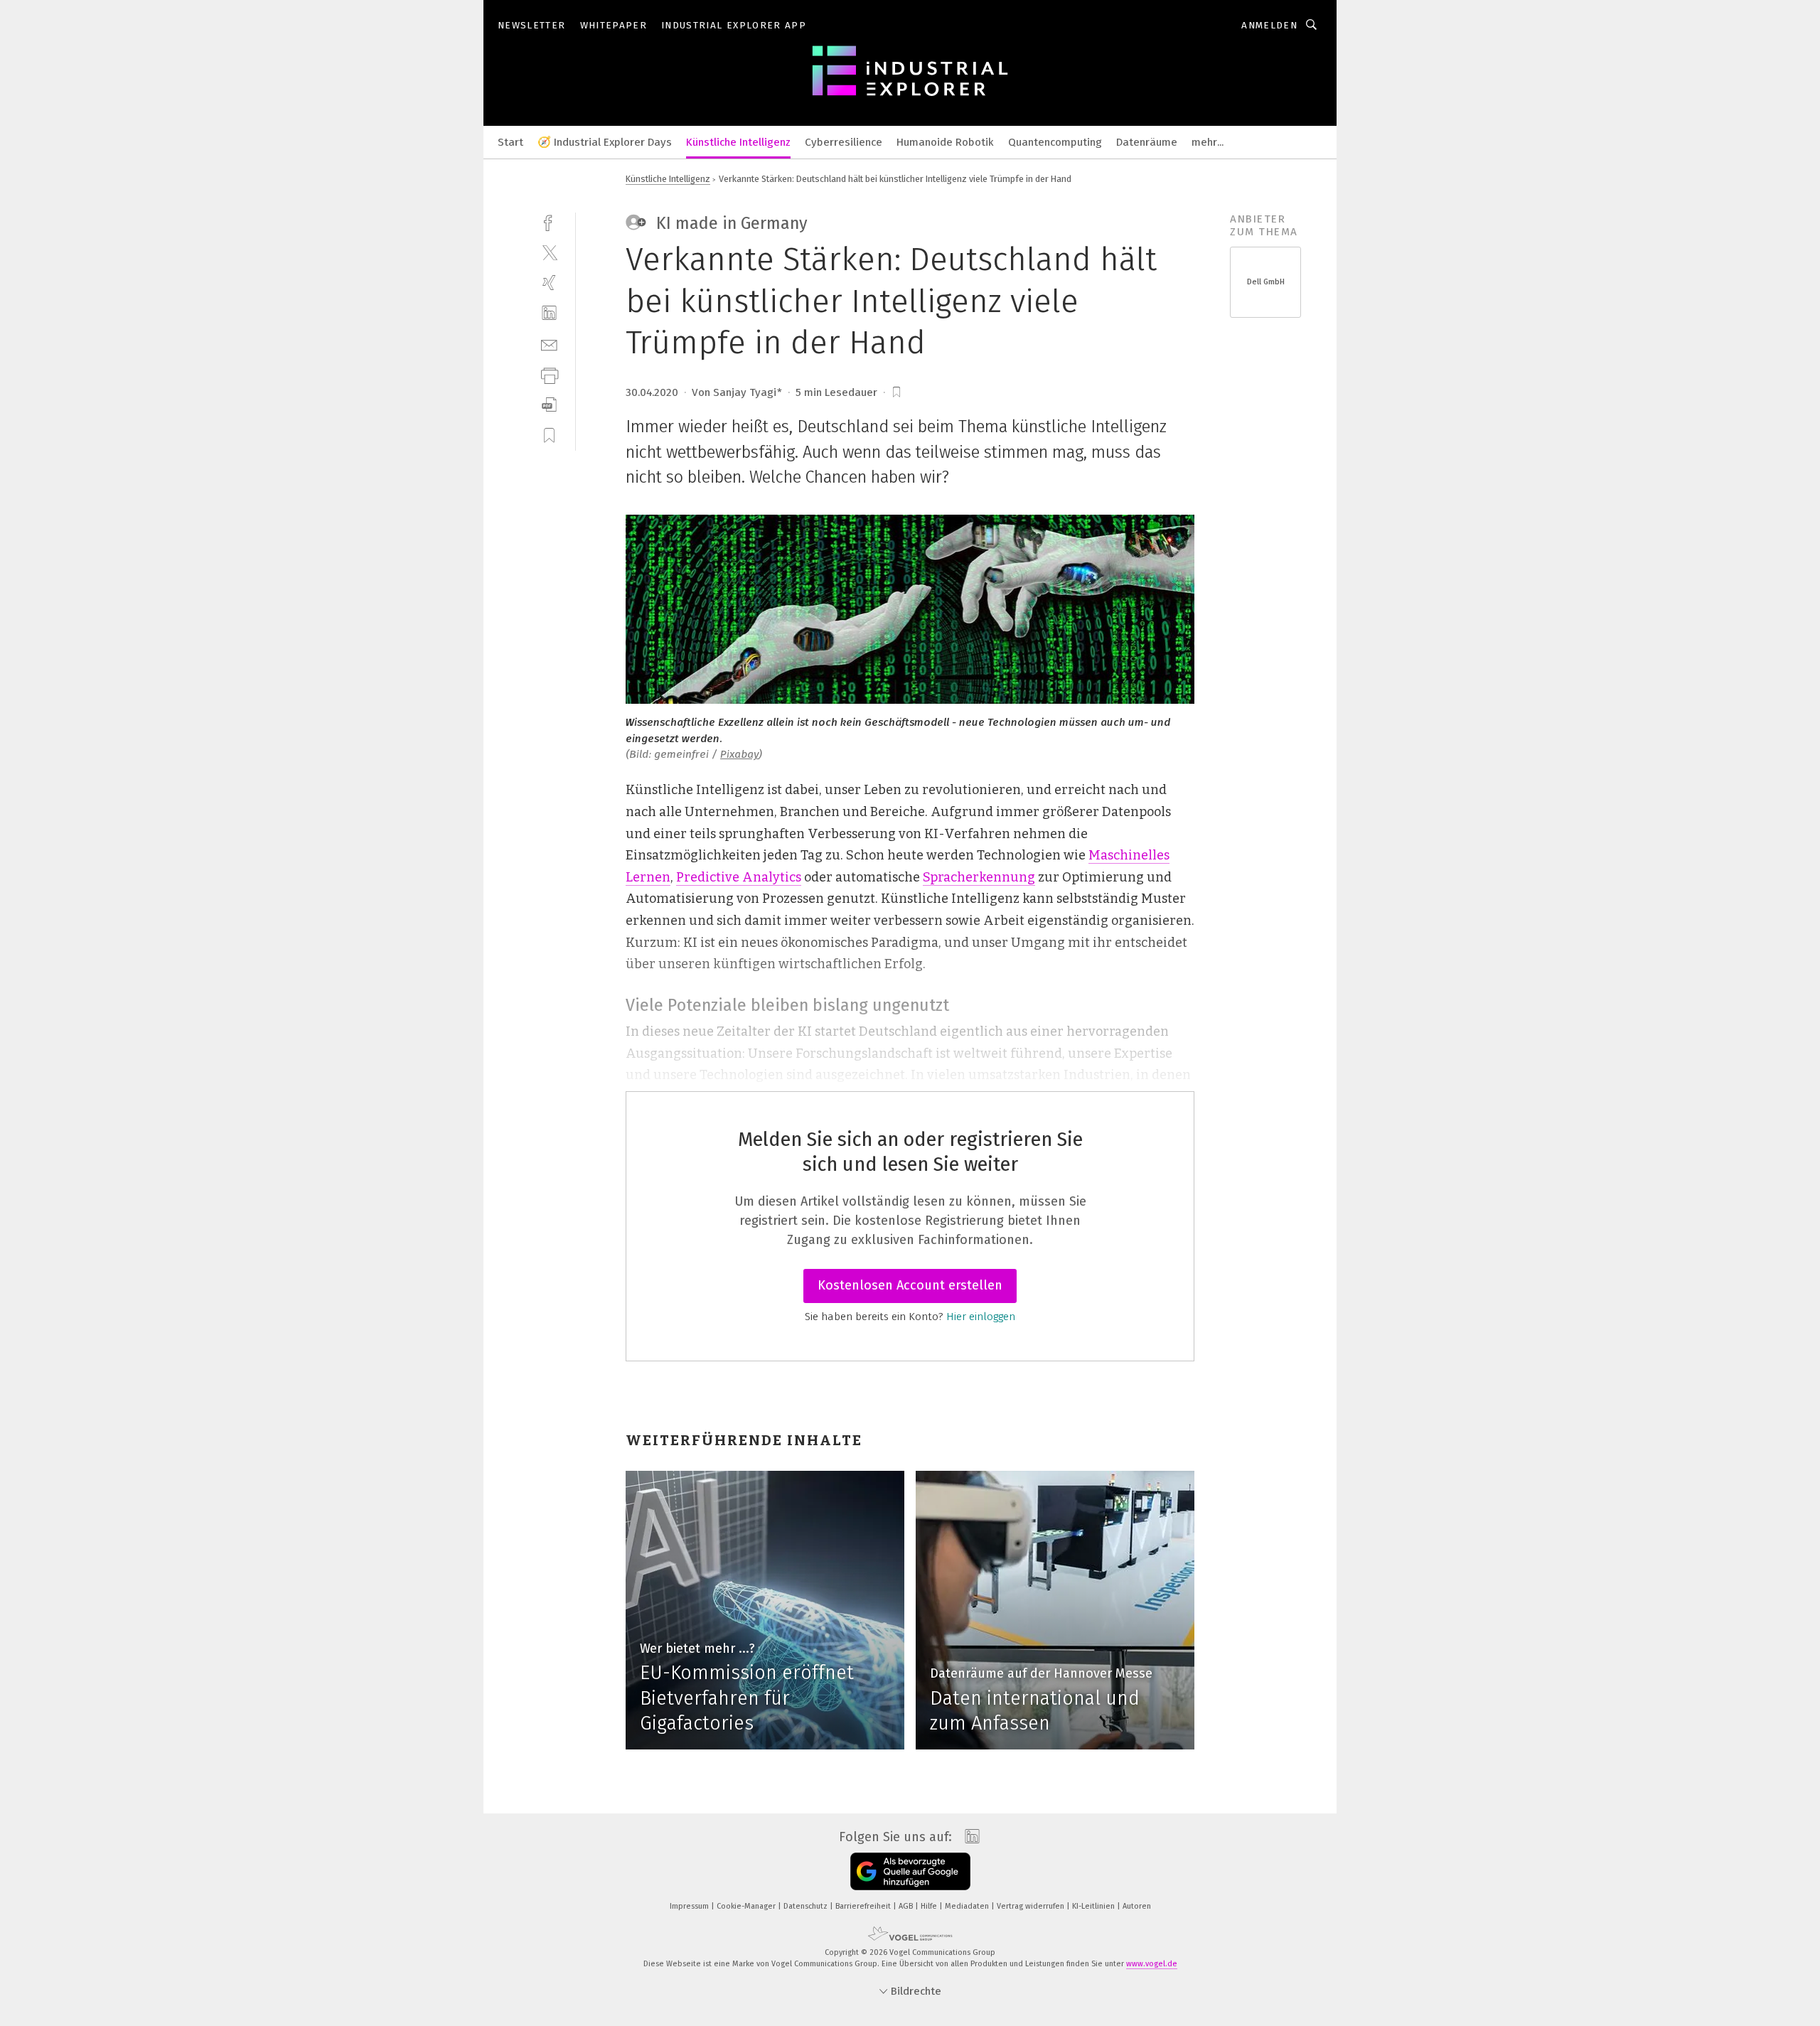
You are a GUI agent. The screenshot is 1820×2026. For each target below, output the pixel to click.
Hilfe (930, 1906)
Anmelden (1269, 25)
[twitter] (549, 252)
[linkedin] (549, 313)
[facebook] (549, 221)
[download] (549, 405)
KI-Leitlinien (1094, 1906)
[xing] (549, 283)
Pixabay (739, 754)
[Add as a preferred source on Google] (910, 1871)
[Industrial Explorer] (510, 141)
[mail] (549, 344)
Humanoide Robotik (945, 142)
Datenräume (1147, 142)
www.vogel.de (1152, 1964)
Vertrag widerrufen (1032, 1906)
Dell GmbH (1266, 282)
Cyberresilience (844, 142)
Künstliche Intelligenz (738, 142)
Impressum (690, 1906)
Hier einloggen (981, 1317)
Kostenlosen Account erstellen (910, 1285)
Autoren (1137, 1906)
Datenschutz (807, 1906)
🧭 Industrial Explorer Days (605, 142)
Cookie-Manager (747, 1906)
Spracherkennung (979, 877)
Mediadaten (968, 1906)
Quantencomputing (1055, 142)
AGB (907, 1906)
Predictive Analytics (739, 877)
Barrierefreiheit (864, 1906)
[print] (549, 374)
